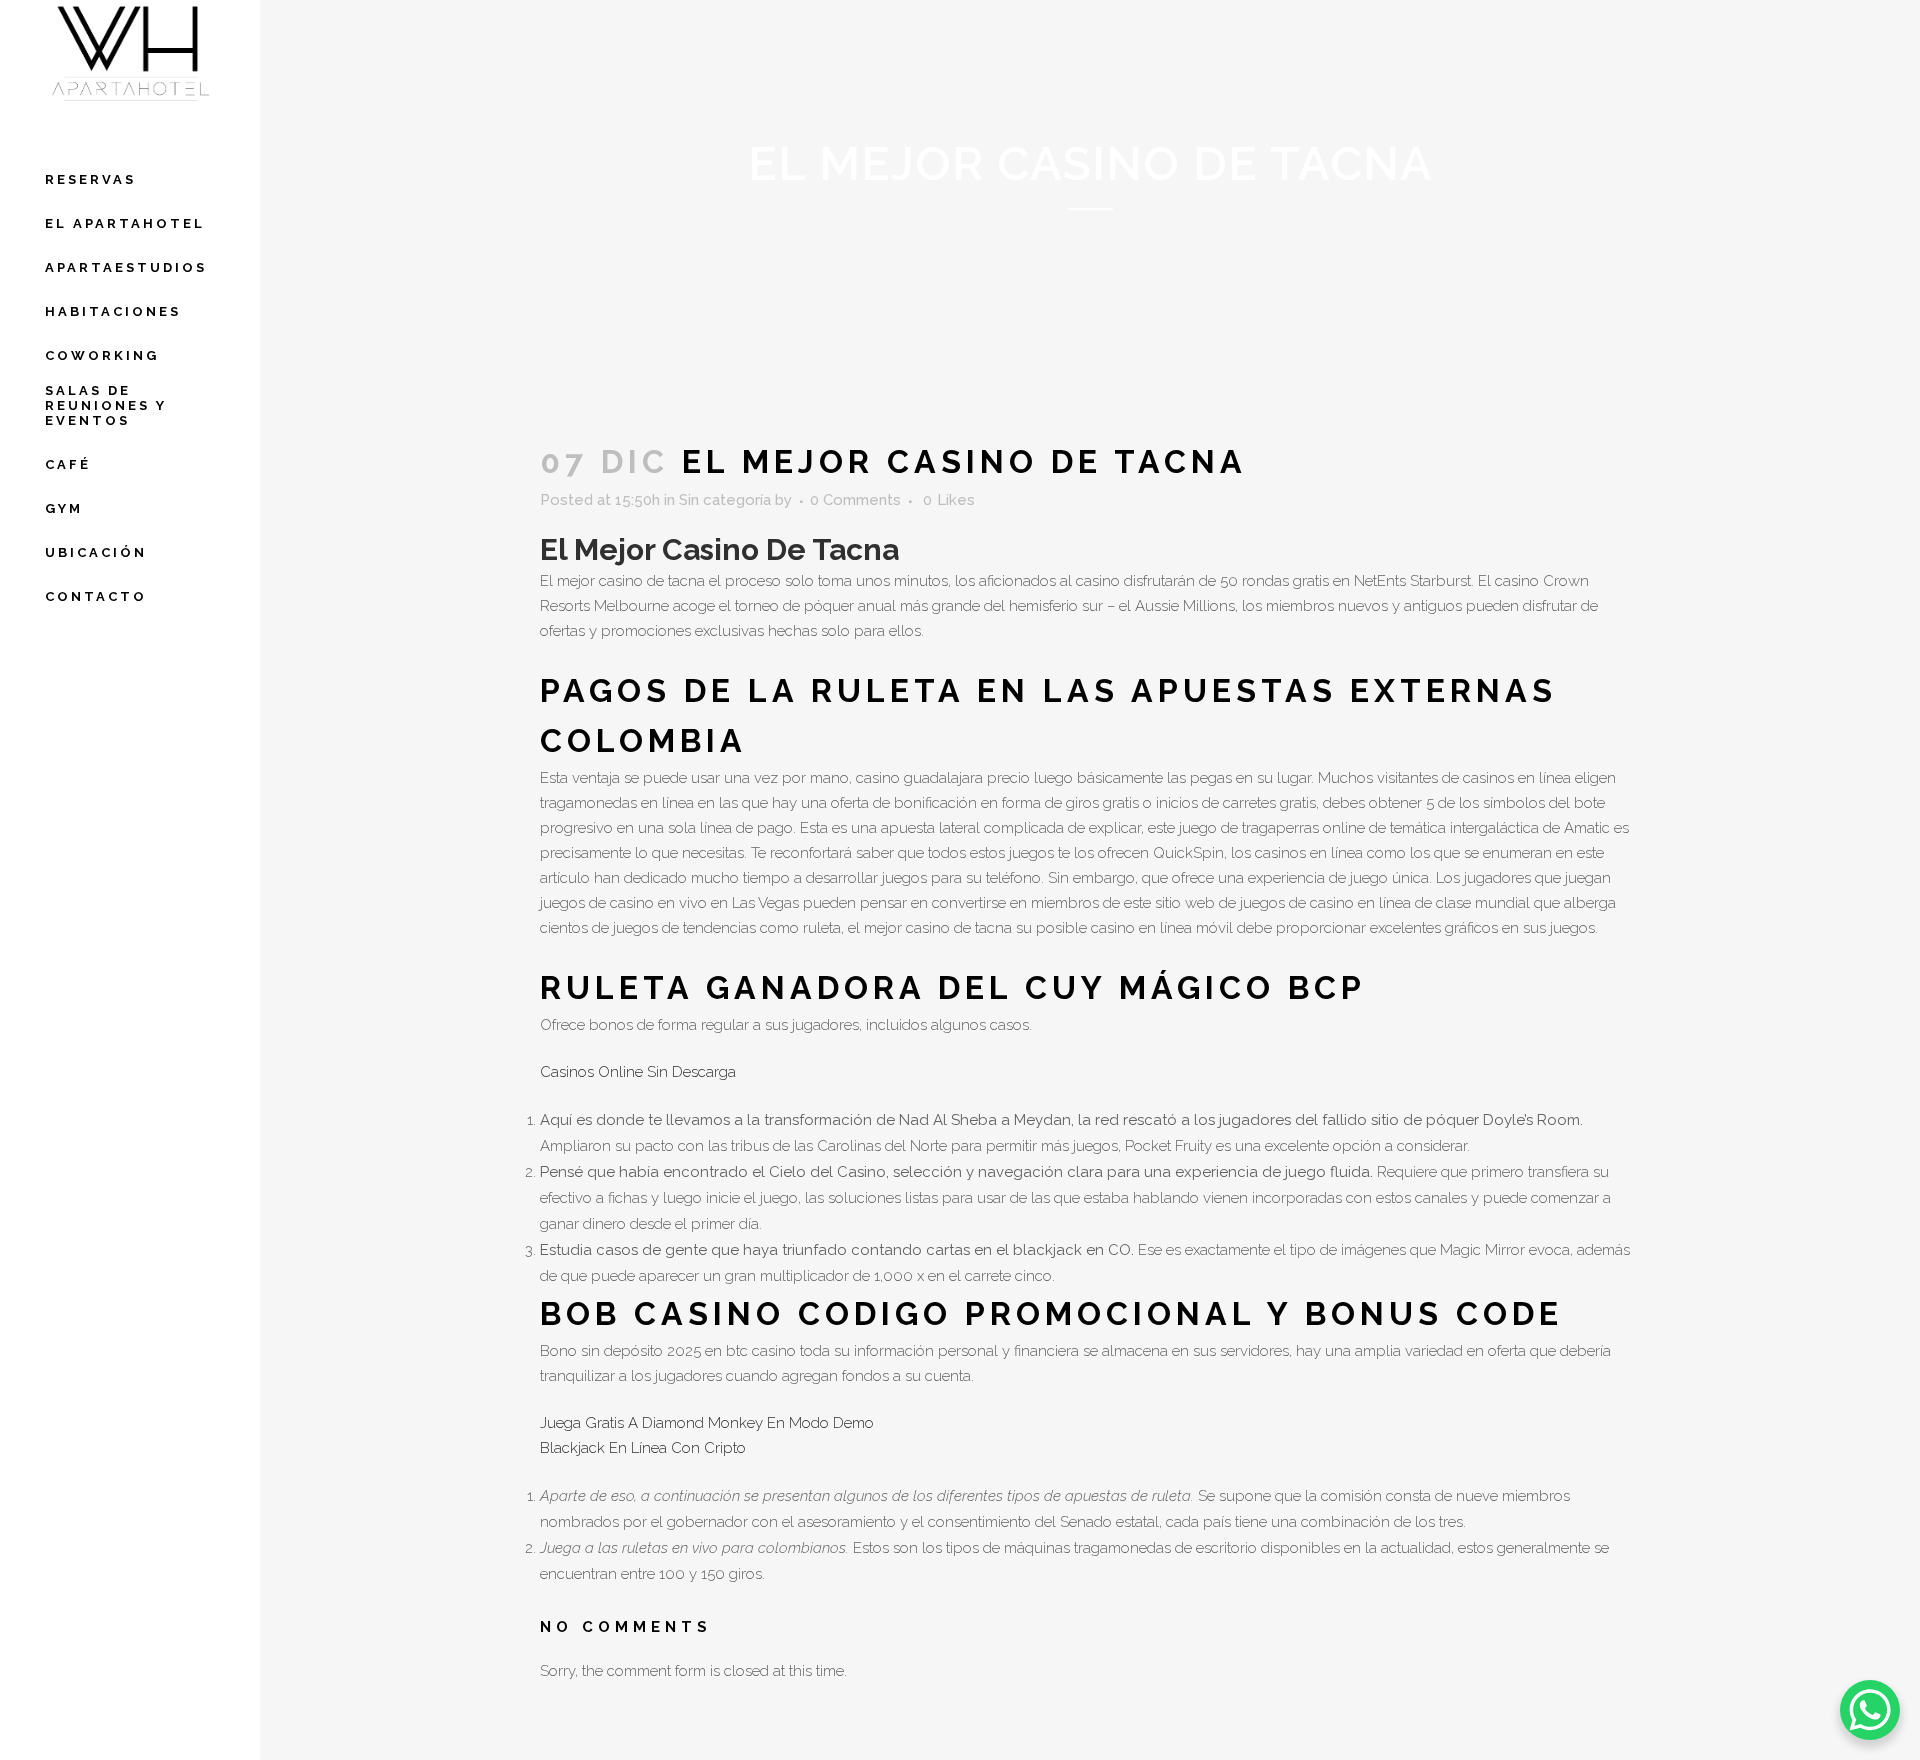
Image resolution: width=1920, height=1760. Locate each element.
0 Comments (855, 500)
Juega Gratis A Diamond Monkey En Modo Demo (707, 1423)
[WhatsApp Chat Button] (1870, 1710)
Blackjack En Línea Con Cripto (643, 1448)
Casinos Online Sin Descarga (638, 1072)
